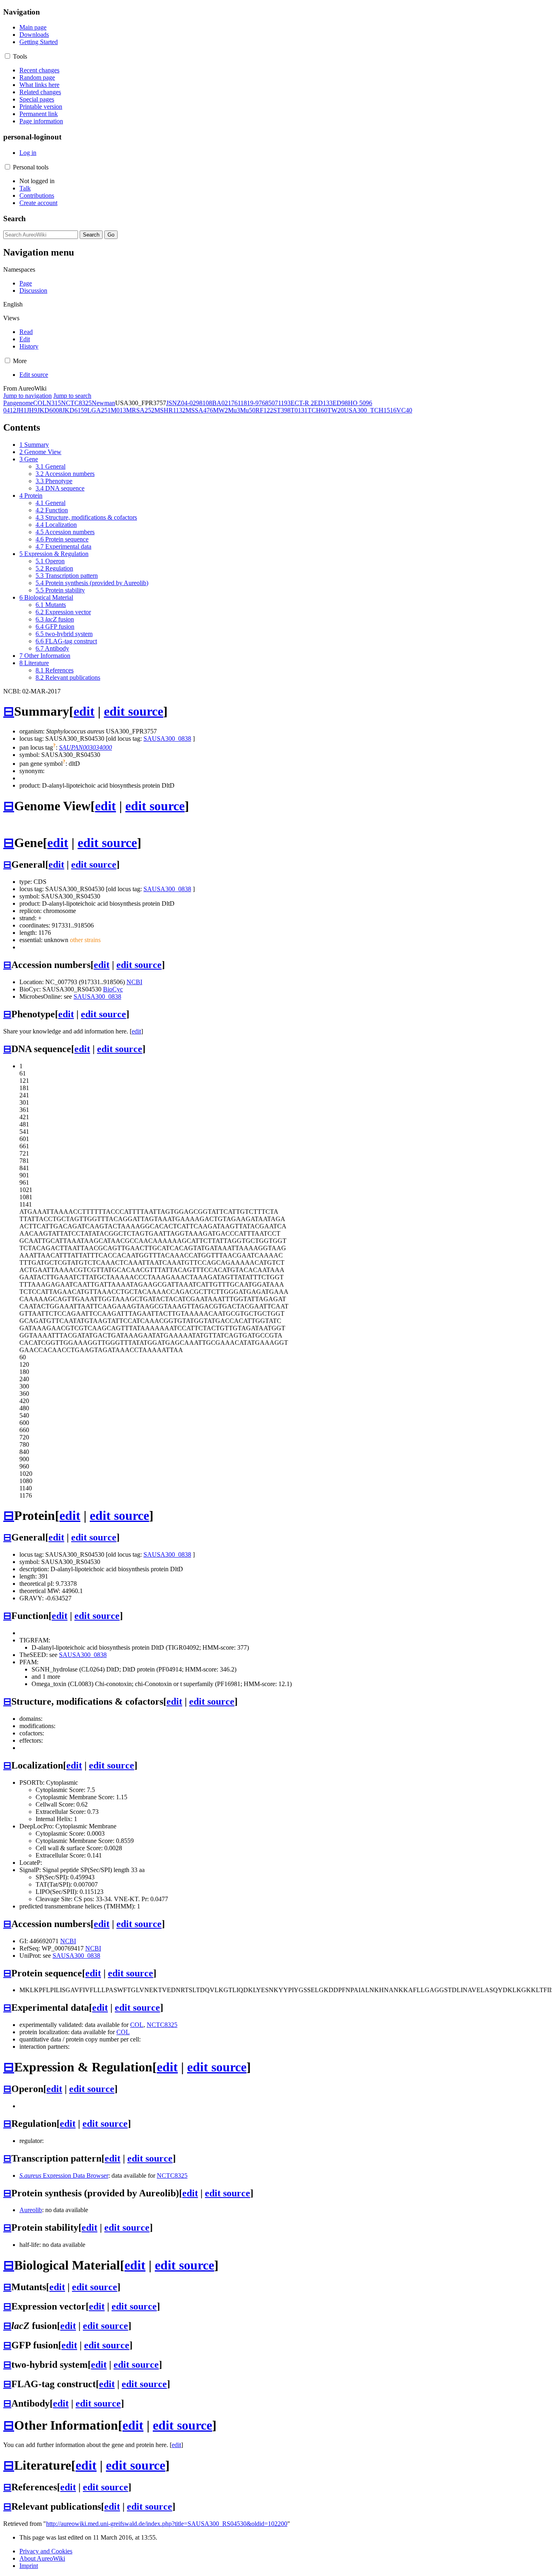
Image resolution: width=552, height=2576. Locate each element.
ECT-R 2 (302, 403)
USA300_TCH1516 (370, 410)
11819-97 (250, 403)
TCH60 (317, 410)
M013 (118, 410)
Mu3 (234, 410)
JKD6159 (75, 410)
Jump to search (72, 396)
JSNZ (174, 403)
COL (40, 403)
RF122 (264, 410)
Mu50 (248, 410)
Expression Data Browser (64, 2176)
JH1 (21, 410)
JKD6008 (50, 410)
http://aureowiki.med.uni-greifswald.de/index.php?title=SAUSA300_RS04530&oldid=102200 (167, 2524)
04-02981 (193, 403)
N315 (54, 403)
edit (84, 711)
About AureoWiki (42, 2558)
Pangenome (18, 403)
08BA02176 (222, 403)
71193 (283, 403)
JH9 (32, 410)
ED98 (340, 403)
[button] (7, 56)
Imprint (29, 2566)
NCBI (134, 982)
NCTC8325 (76, 403)
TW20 (336, 410)
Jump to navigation (27, 396)
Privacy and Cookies (46, 2551)
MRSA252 (140, 410)
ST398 (282, 410)
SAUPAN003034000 (85, 747)
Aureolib (31, 2210)
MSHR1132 (170, 410)
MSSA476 (199, 410)
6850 (268, 403)
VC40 (404, 410)
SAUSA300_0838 (167, 739)
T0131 (299, 410)
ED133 (323, 403)
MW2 (220, 410)
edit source (134, 711)
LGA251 (99, 410)
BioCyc (113, 989)
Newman (103, 403)
